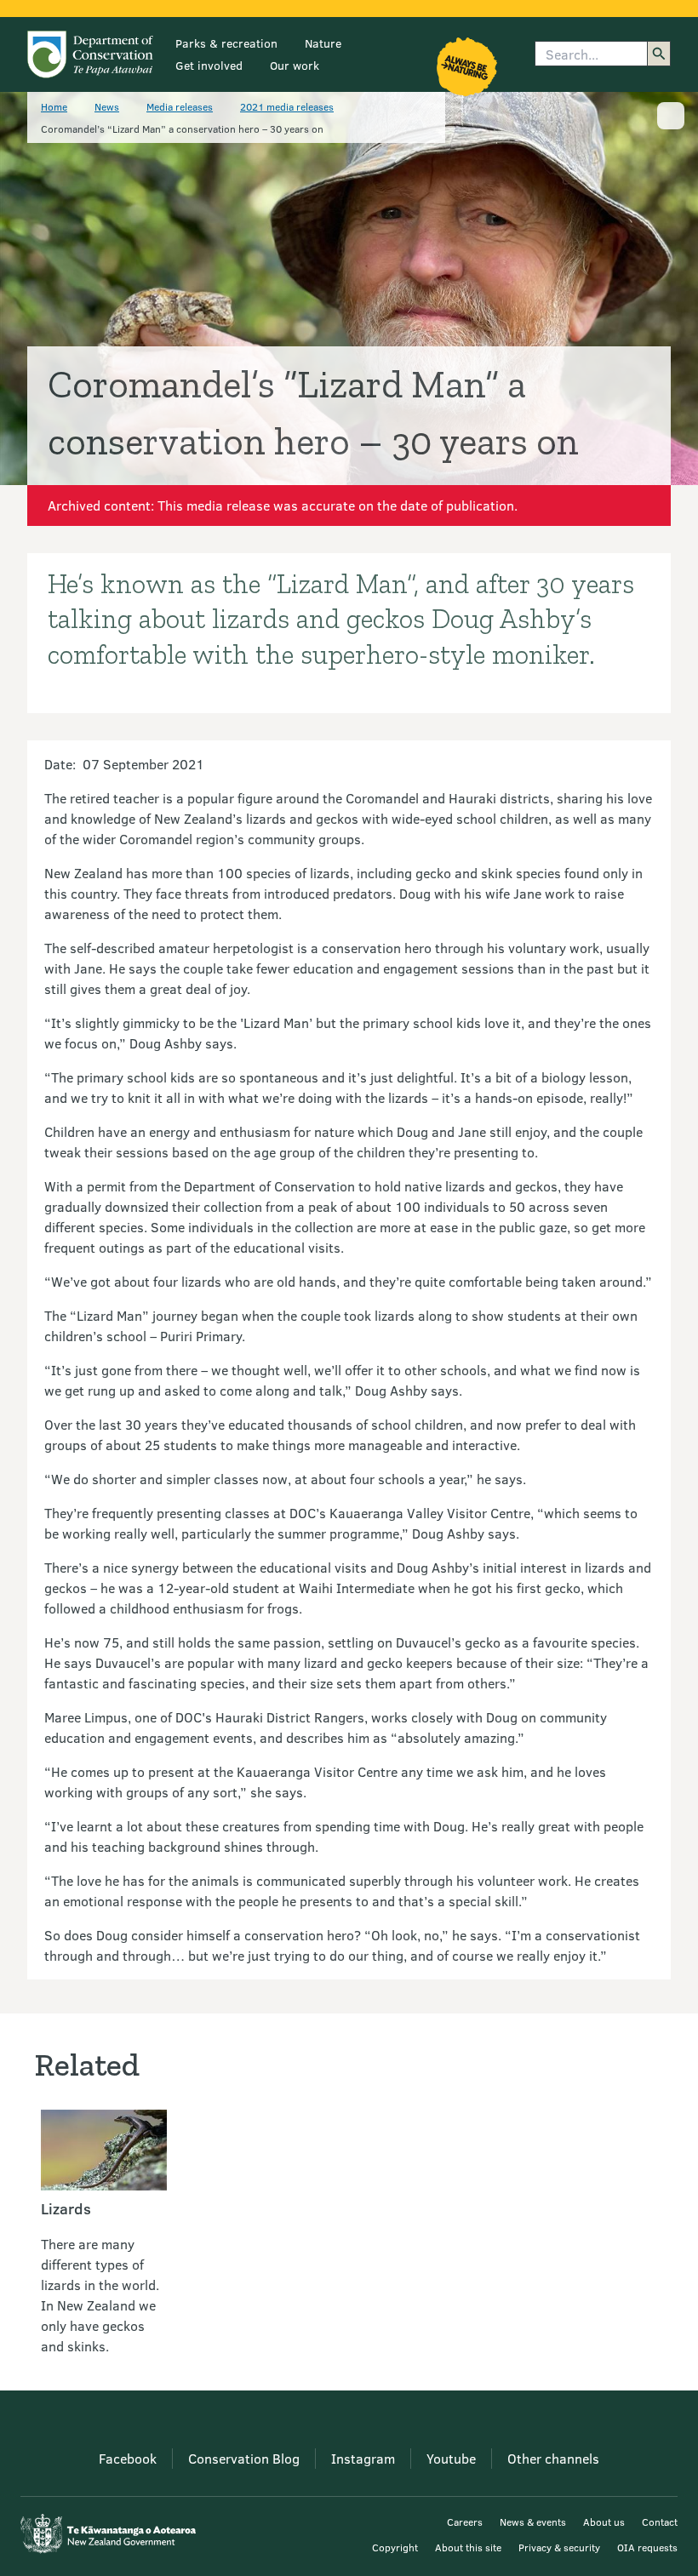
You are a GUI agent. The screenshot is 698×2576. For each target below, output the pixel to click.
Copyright (395, 2547)
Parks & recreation (226, 43)
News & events (533, 2522)
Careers (465, 2522)
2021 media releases (287, 106)
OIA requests (647, 2547)
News (107, 106)
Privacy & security (559, 2547)
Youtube (451, 2458)
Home (54, 106)
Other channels (553, 2458)
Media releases (180, 106)
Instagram (363, 2458)
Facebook (128, 2458)
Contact (660, 2522)
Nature (323, 43)
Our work (295, 65)
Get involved (209, 65)
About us (604, 2522)
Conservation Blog (244, 2458)
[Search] (659, 54)
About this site (468, 2547)
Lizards (66, 2208)
